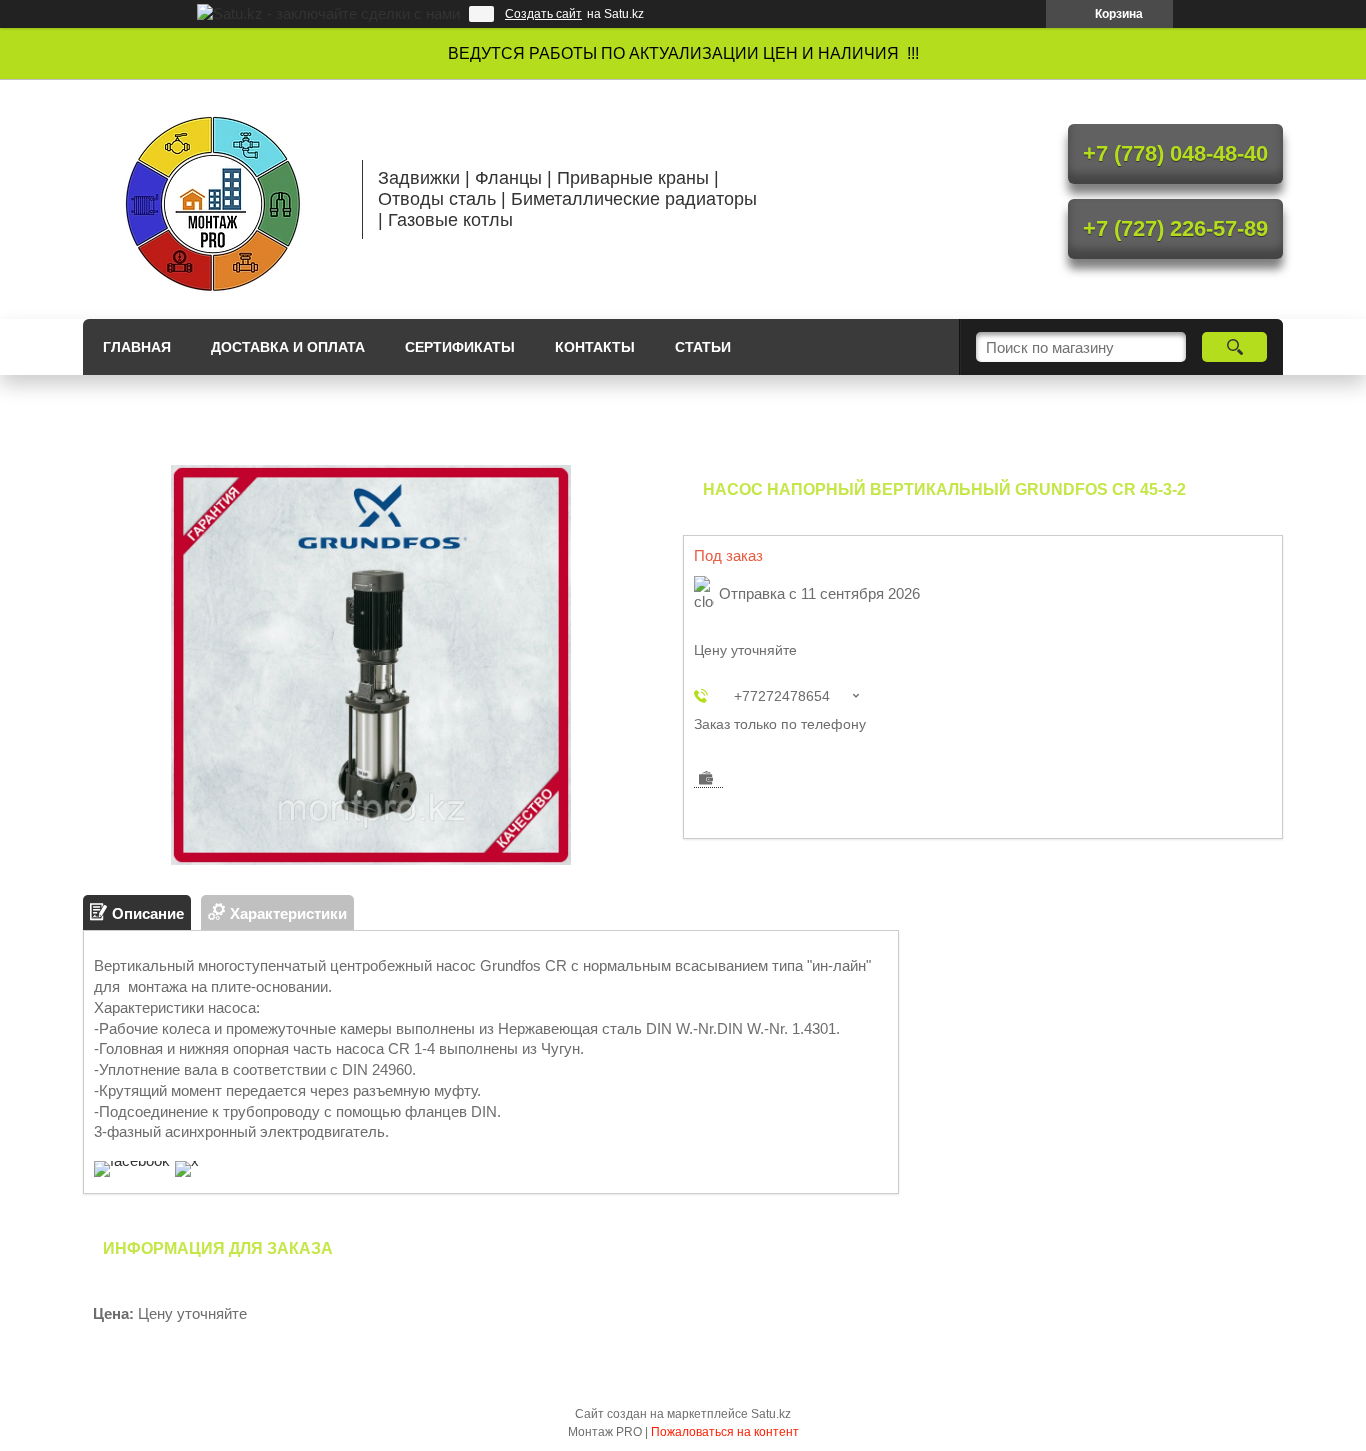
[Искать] (1234, 347)
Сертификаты (460, 347)
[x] (187, 1160)
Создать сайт (543, 14)
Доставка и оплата (288, 347)
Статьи (703, 347)
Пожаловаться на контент (725, 1432)
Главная (137, 347)
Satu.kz (771, 1414)
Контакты (595, 347)
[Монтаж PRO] (213, 199)
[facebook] (132, 1160)
